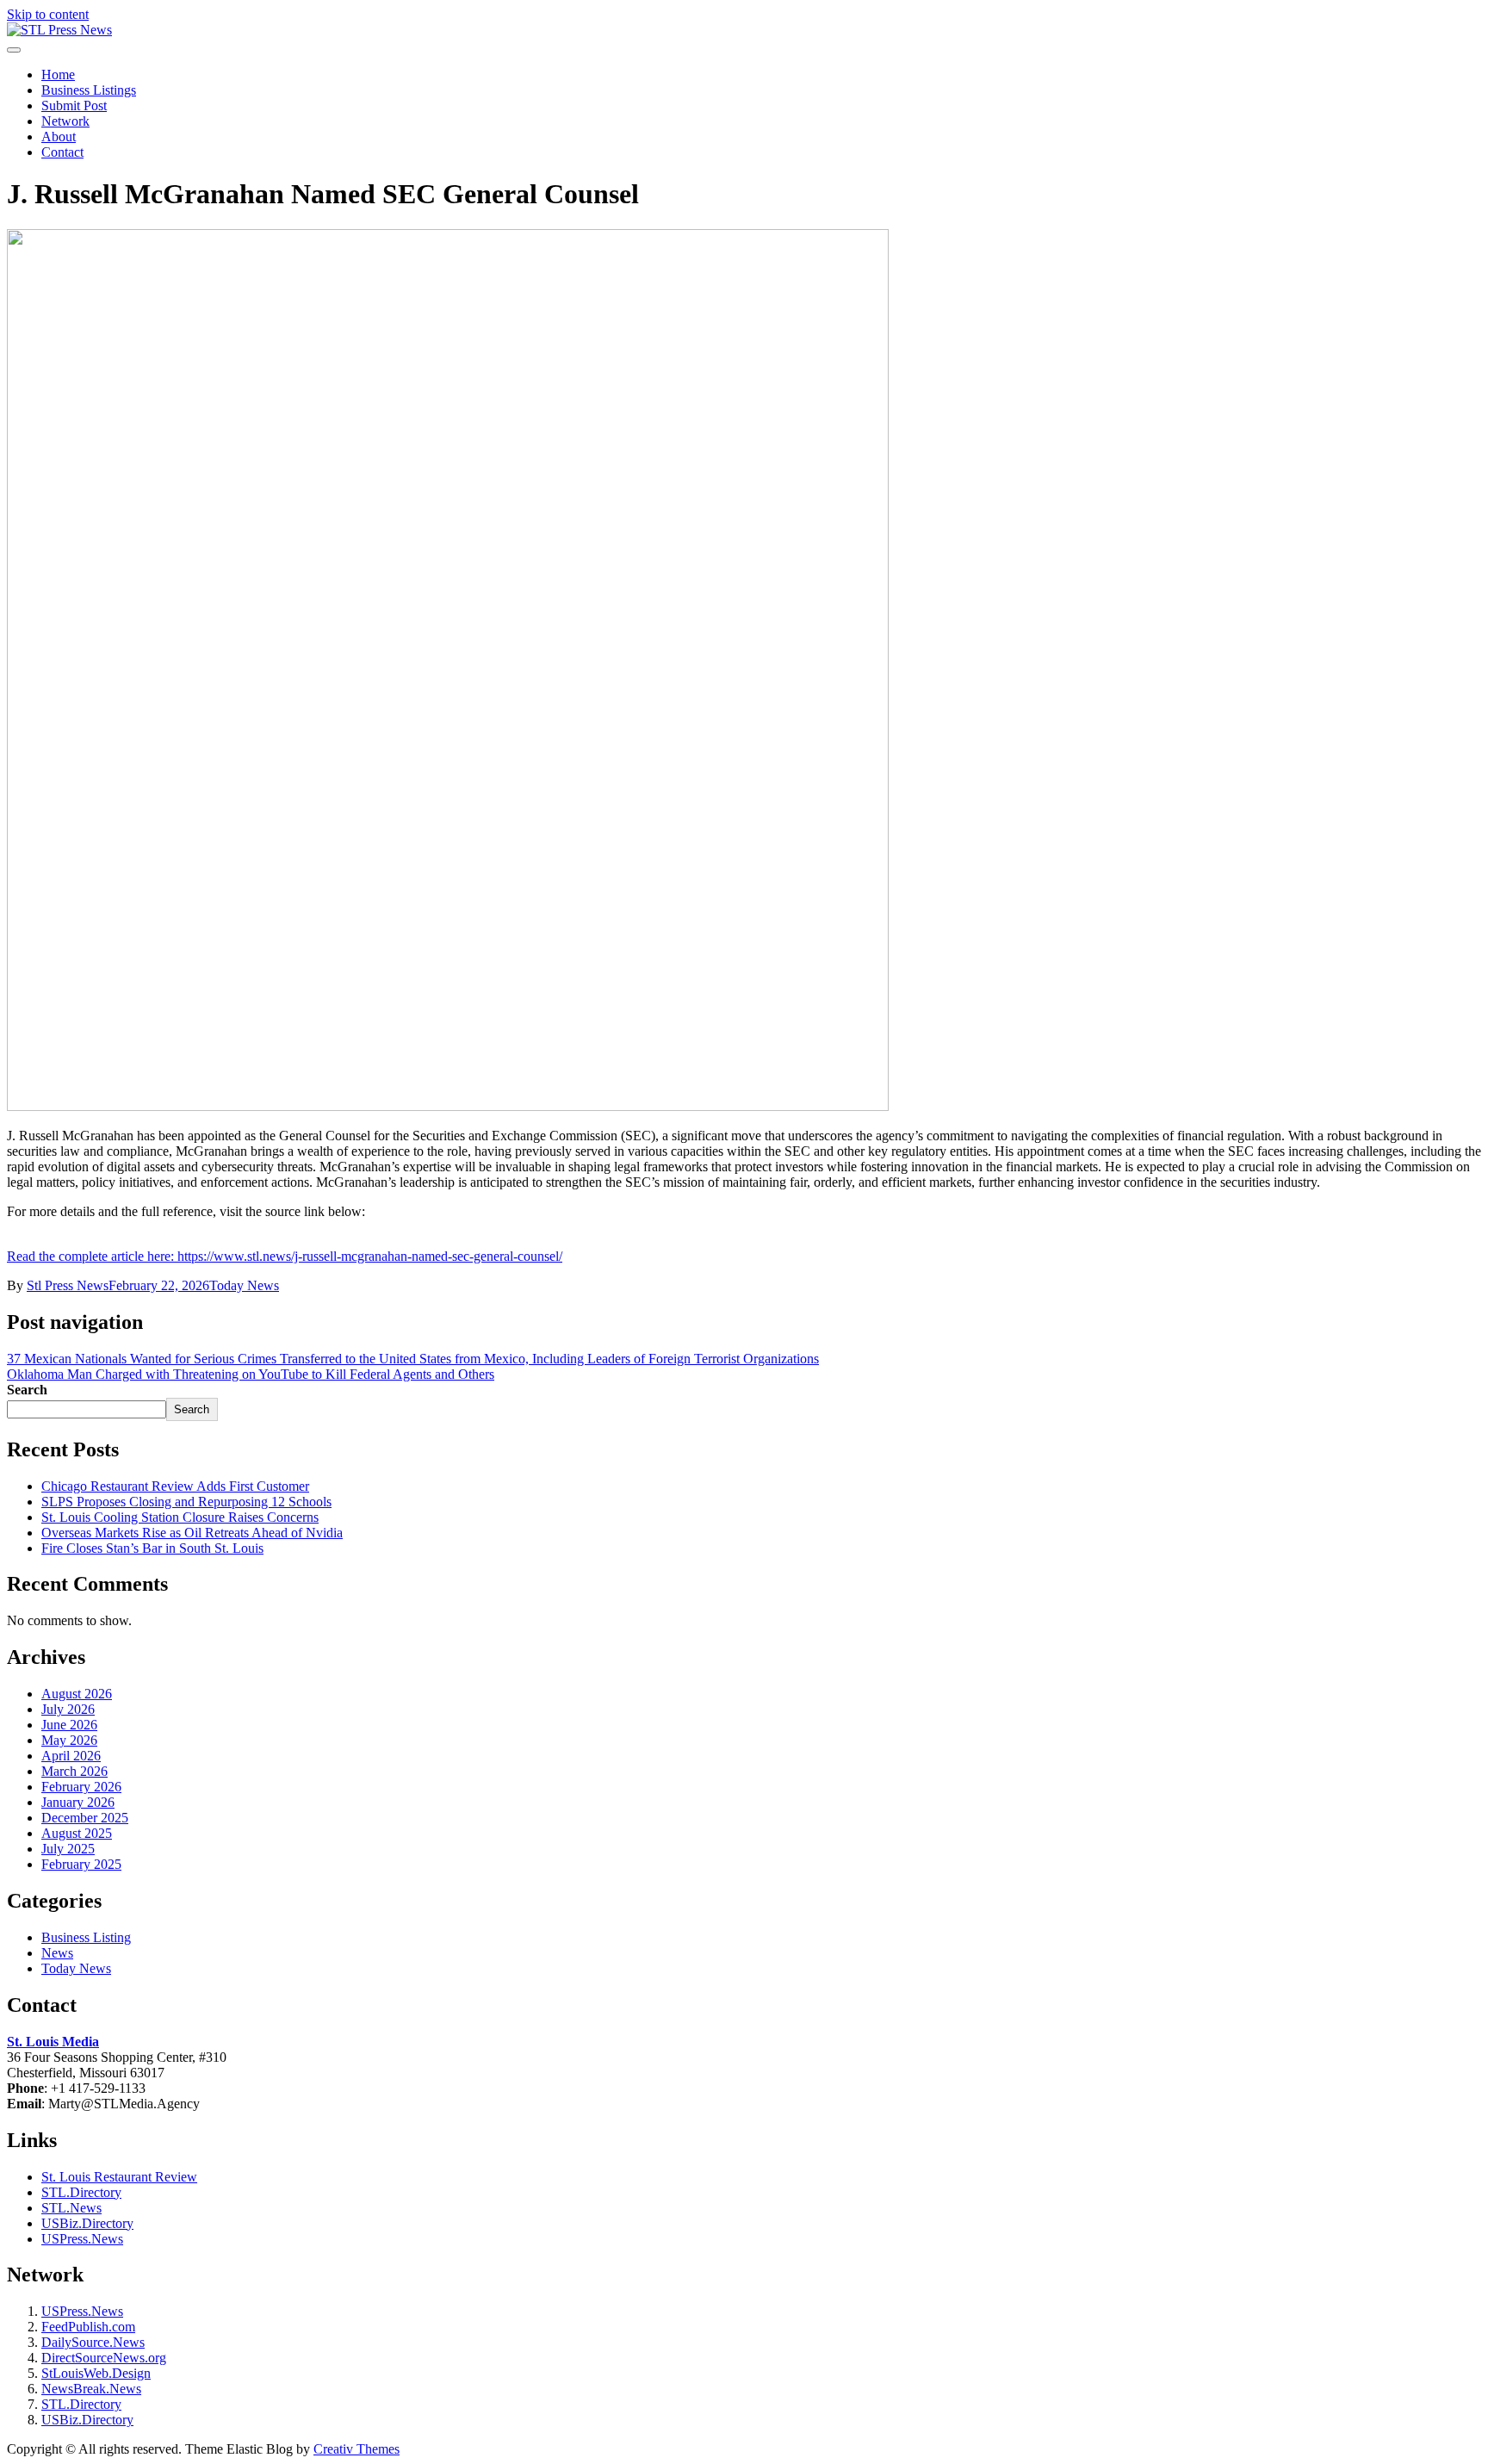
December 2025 (85, 1818)
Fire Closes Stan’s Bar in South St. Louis (152, 1548)
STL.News (71, 2208)
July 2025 (68, 1849)
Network (65, 121)
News (57, 1953)
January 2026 (78, 1802)
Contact (62, 152)
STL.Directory (81, 2192)
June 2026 (69, 1725)
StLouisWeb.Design (96, 2373)
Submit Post (74, 106)
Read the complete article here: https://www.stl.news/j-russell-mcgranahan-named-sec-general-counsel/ (285, 1256)
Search (27, 1390)
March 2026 (74, 1771)
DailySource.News (93, 2342)
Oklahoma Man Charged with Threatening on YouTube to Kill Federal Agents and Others (251, 1374)
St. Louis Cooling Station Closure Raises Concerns (180, 1517)
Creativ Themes (356, 2449)
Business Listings (89, 90)
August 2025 (77, 1833)
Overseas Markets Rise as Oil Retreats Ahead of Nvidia (192, 1533)
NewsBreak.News (91, 2389)
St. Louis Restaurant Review (119, 2177)
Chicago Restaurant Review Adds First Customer (175, 1486)
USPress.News (82, 2239)
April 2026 (71, 1756)
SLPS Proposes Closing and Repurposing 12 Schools (186, 1502)
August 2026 (77, 1694)
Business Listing (86, 1937)
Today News (244, 1285)
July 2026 (68, 1709)
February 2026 (81, 1787)
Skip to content (48, 14)
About (59, 137)
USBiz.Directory (87, 2223)
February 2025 (81, 1864)
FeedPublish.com (88, 2327)
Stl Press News (68, 1285)
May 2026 (69, 1740)
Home (58, 74)
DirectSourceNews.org (104, 2358)
